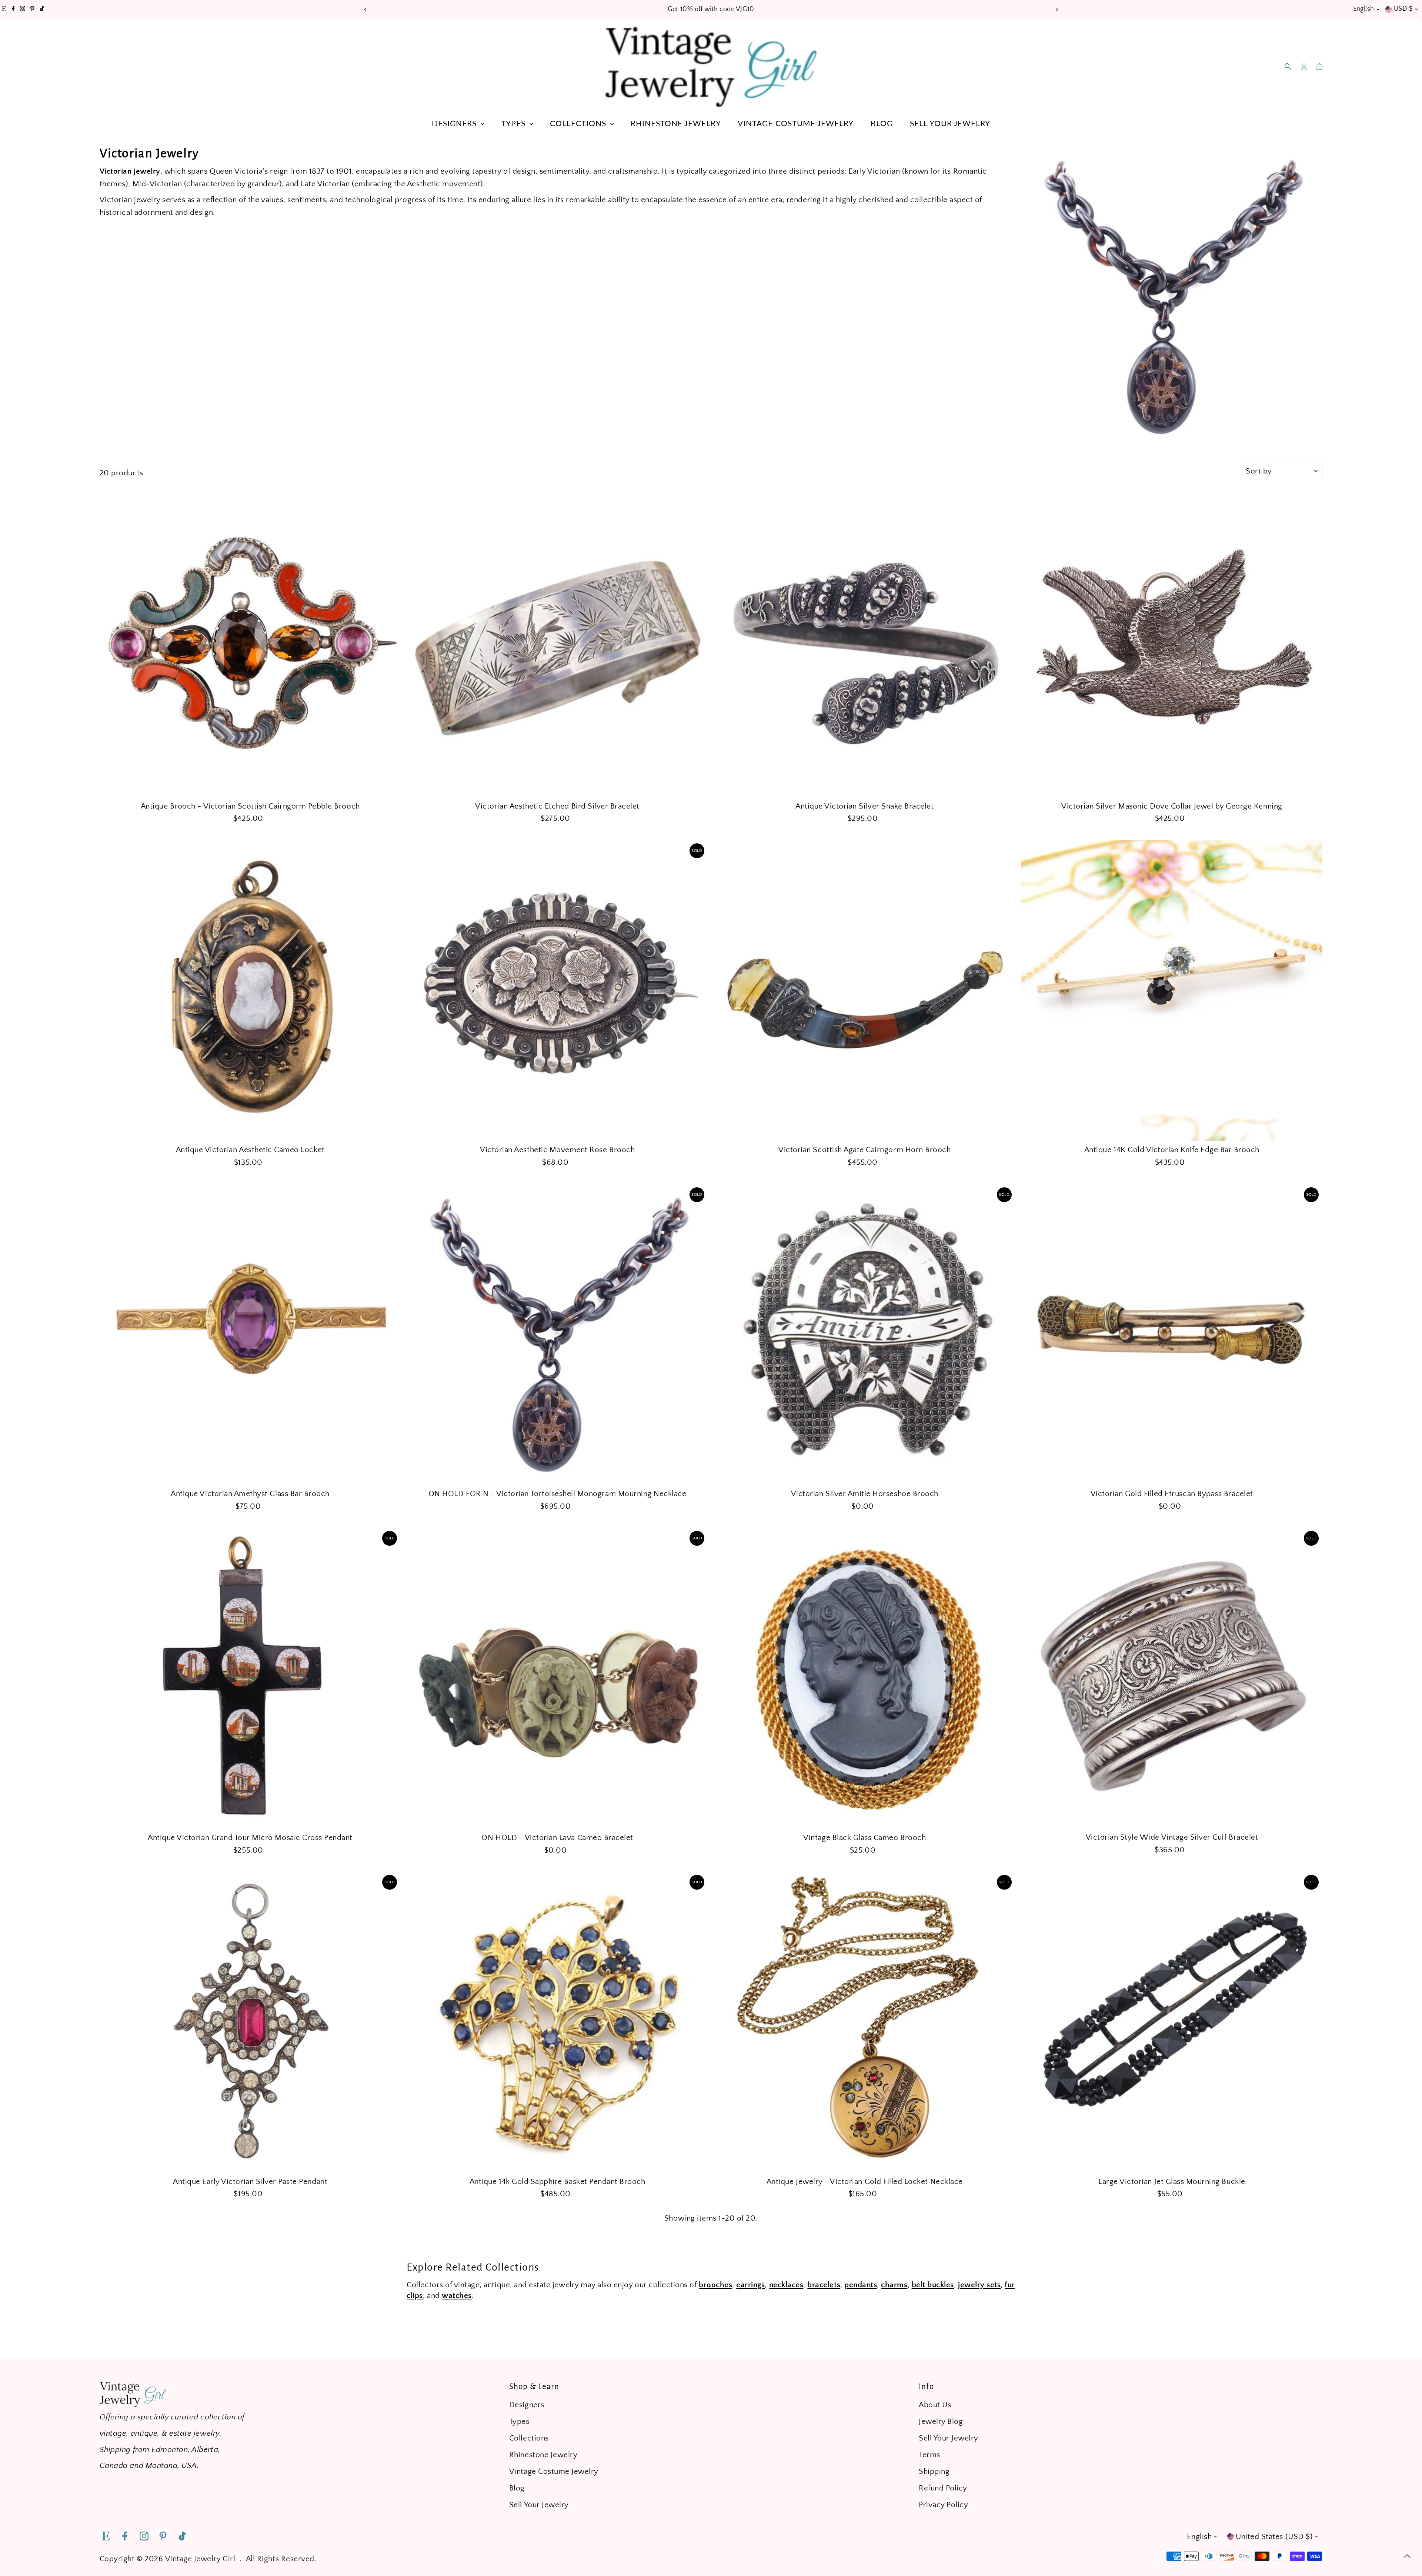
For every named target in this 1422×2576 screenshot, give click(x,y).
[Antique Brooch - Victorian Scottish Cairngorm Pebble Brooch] (250, 646)
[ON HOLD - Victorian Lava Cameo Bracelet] (557, 1678)
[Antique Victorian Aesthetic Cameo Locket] (250, 990)
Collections (579, 123)
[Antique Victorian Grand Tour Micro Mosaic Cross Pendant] (250, 1678)
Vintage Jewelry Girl (200, 2559)
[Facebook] (13, 9)
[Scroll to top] (1407, 2556)
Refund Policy (943, 2488)
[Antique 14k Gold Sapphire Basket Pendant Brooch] (557, 2022)
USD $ (1403, 9)
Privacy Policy (943, 2505)
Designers (455, 123)
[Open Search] (1288, 67)
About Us (935, 2405)
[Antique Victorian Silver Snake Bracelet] (865, 646)
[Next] (1057, 9)
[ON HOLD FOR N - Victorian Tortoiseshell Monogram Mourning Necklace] (557, 1334)
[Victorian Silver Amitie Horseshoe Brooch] (865, 1334)
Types (514, 123)
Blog (882, 123)
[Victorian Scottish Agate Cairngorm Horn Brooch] (865, 990)
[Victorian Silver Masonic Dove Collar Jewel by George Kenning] (1172, 646)
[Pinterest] (32, 9)
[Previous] (365, 9)
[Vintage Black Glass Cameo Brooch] (865, 1678)
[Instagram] (23, 9)
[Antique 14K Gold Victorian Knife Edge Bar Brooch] (1172, 990)
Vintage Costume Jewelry (796, 123)
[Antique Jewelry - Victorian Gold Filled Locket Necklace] (865, 2022)
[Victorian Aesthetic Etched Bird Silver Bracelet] (557, 646)
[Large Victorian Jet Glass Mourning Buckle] (1172, 2022)
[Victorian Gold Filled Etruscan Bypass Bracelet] (1172, 1334)
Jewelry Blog (941, 2421)
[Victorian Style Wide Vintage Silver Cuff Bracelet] (1172, 1678)
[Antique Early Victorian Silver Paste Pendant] (250, 2022)
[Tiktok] (42, 9)
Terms (929, 2455)
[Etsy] (4, 9)
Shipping (934, 2471)
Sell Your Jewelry (950, 123)
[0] (1319, 67)
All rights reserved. (281, 2559)
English (1364, 9)
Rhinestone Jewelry (676, 123)
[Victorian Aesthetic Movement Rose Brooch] (557, 990)
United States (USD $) (1274, 2537)
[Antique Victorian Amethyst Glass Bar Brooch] (250, 1334)
